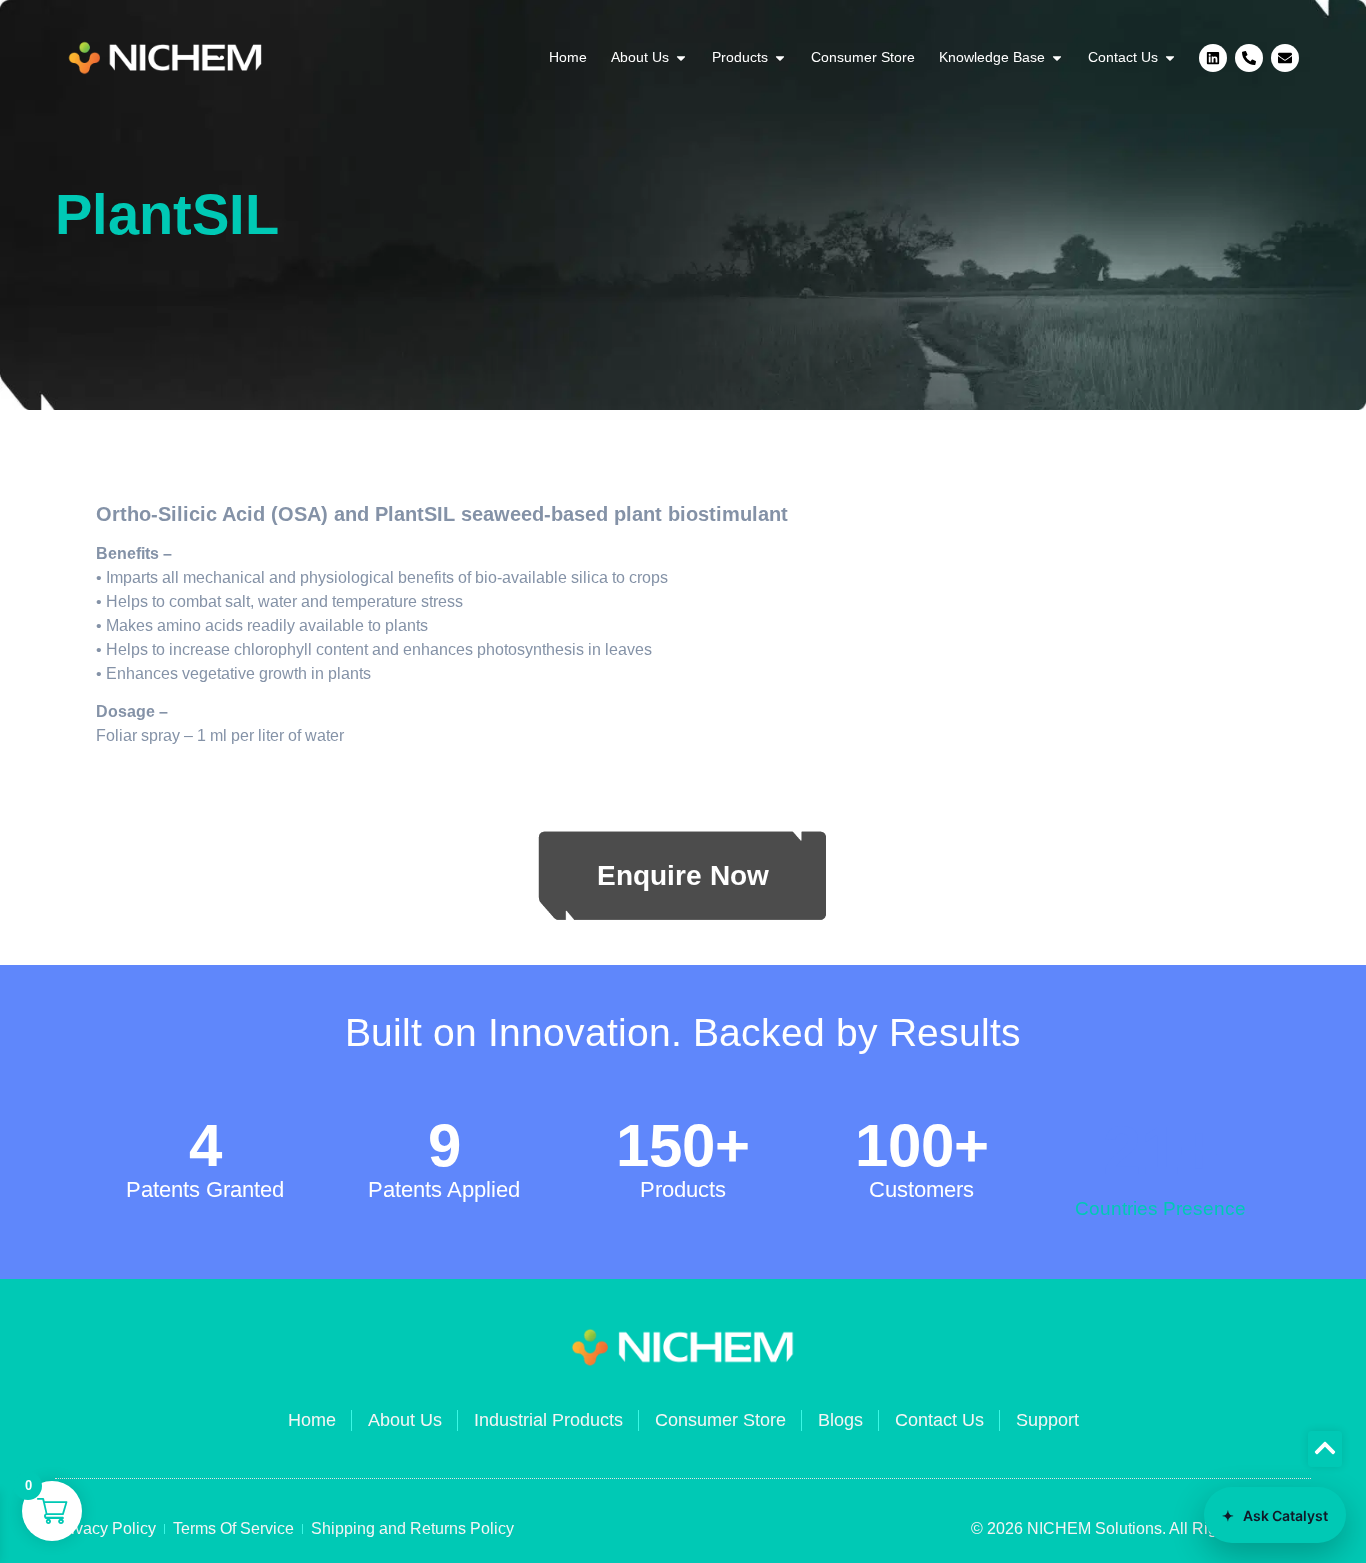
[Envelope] (1285, 58)
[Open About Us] (681, 57)
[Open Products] (780, 57)
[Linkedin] (1213, 58)
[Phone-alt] (1249, 58)
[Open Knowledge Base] (1057, 57)
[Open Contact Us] (1170, 57)
